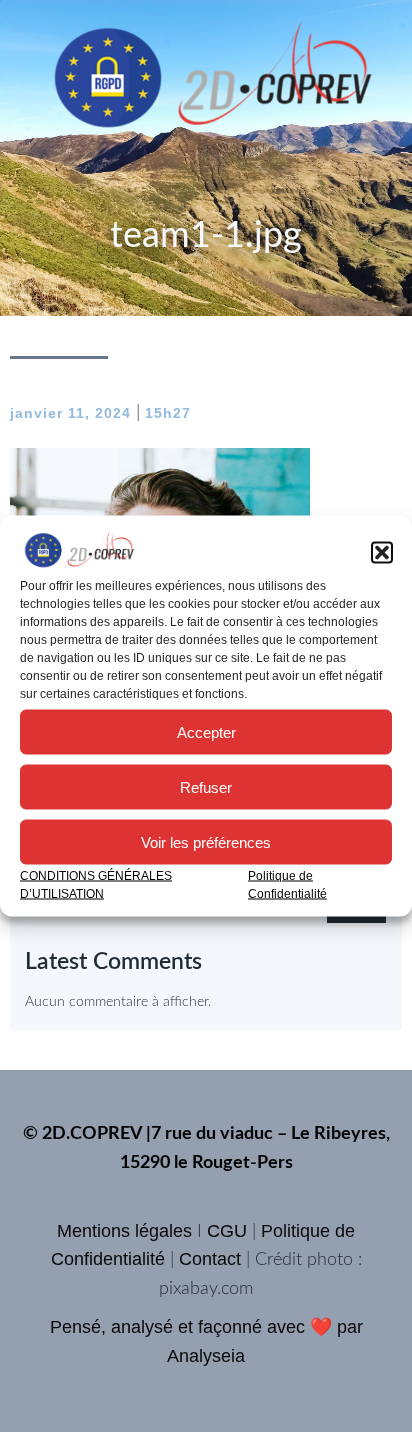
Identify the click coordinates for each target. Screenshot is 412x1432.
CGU (227, 1231)
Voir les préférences (206, 841)
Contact (210, 1259)
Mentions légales (124, 1231)
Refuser (206, 786)
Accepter (206, 731)
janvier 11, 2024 (70, 413)
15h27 (168, 413)
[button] (382, 553)
